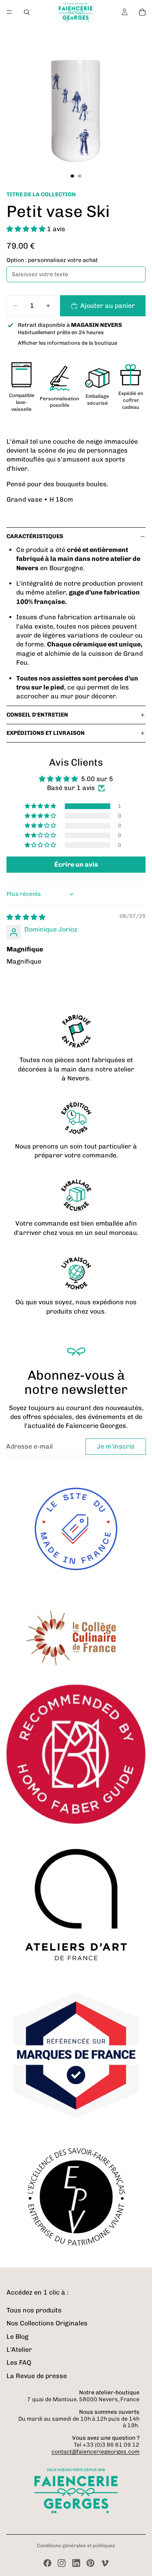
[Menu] (9, 12)
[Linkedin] (76, 2563)
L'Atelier (19, 2350)
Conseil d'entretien (37, 715)
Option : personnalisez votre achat (52, 260)
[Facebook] (47, 2563)
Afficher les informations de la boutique (67, 343)
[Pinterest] (90, 2563)
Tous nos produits (34, 2310)
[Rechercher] (27, 12)
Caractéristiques (35, 536)
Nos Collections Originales (47, 2323)
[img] (26, 917)
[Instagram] (62, 2563)
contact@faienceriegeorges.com (95, 2452)
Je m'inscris (116, 1446)
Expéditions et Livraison (46, 733)
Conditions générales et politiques (76, 2546)
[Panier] (142, 12)
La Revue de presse (37, 2376)
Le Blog (17, 2337)
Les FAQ (19, 2362)
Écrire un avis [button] (76, 864)
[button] (27, 229)
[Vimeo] (105, 2563)
